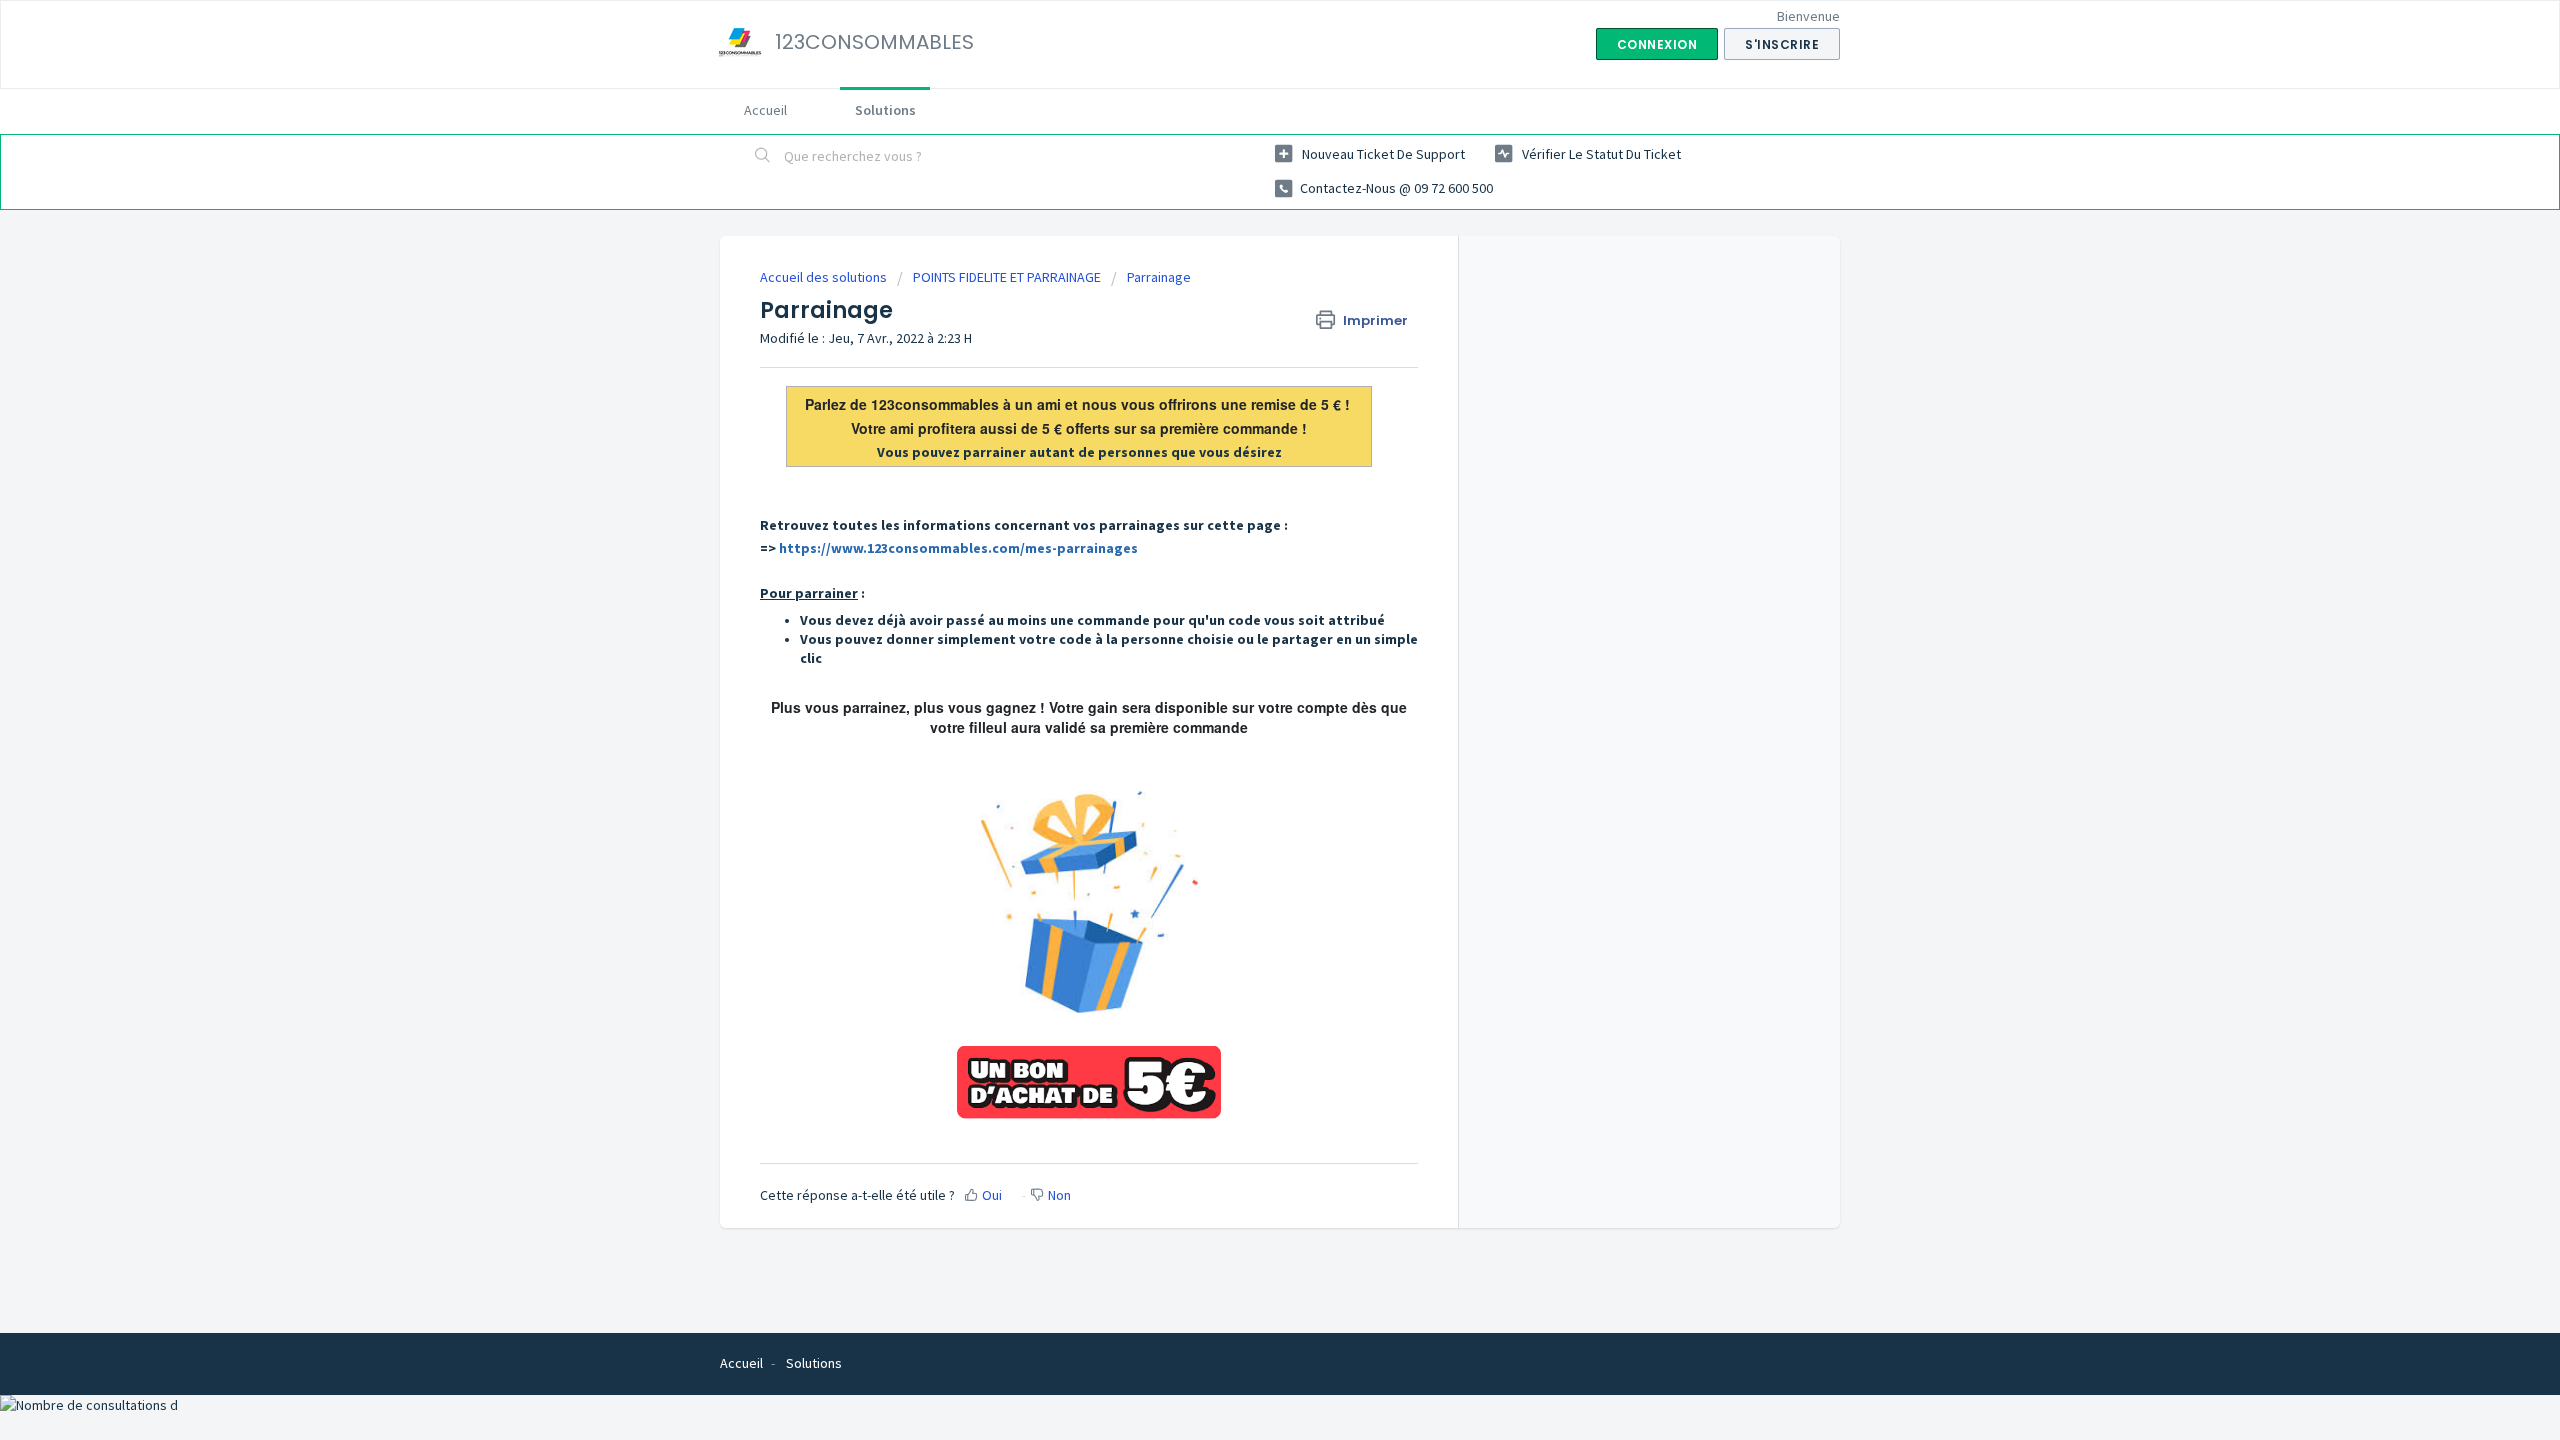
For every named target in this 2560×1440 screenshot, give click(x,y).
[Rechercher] (763, 157)
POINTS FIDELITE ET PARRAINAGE (1007, 277)
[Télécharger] (1243, 464)
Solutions (885, 110)
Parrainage (1159, 277)
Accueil (765, 110)
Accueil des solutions (825, 277)
